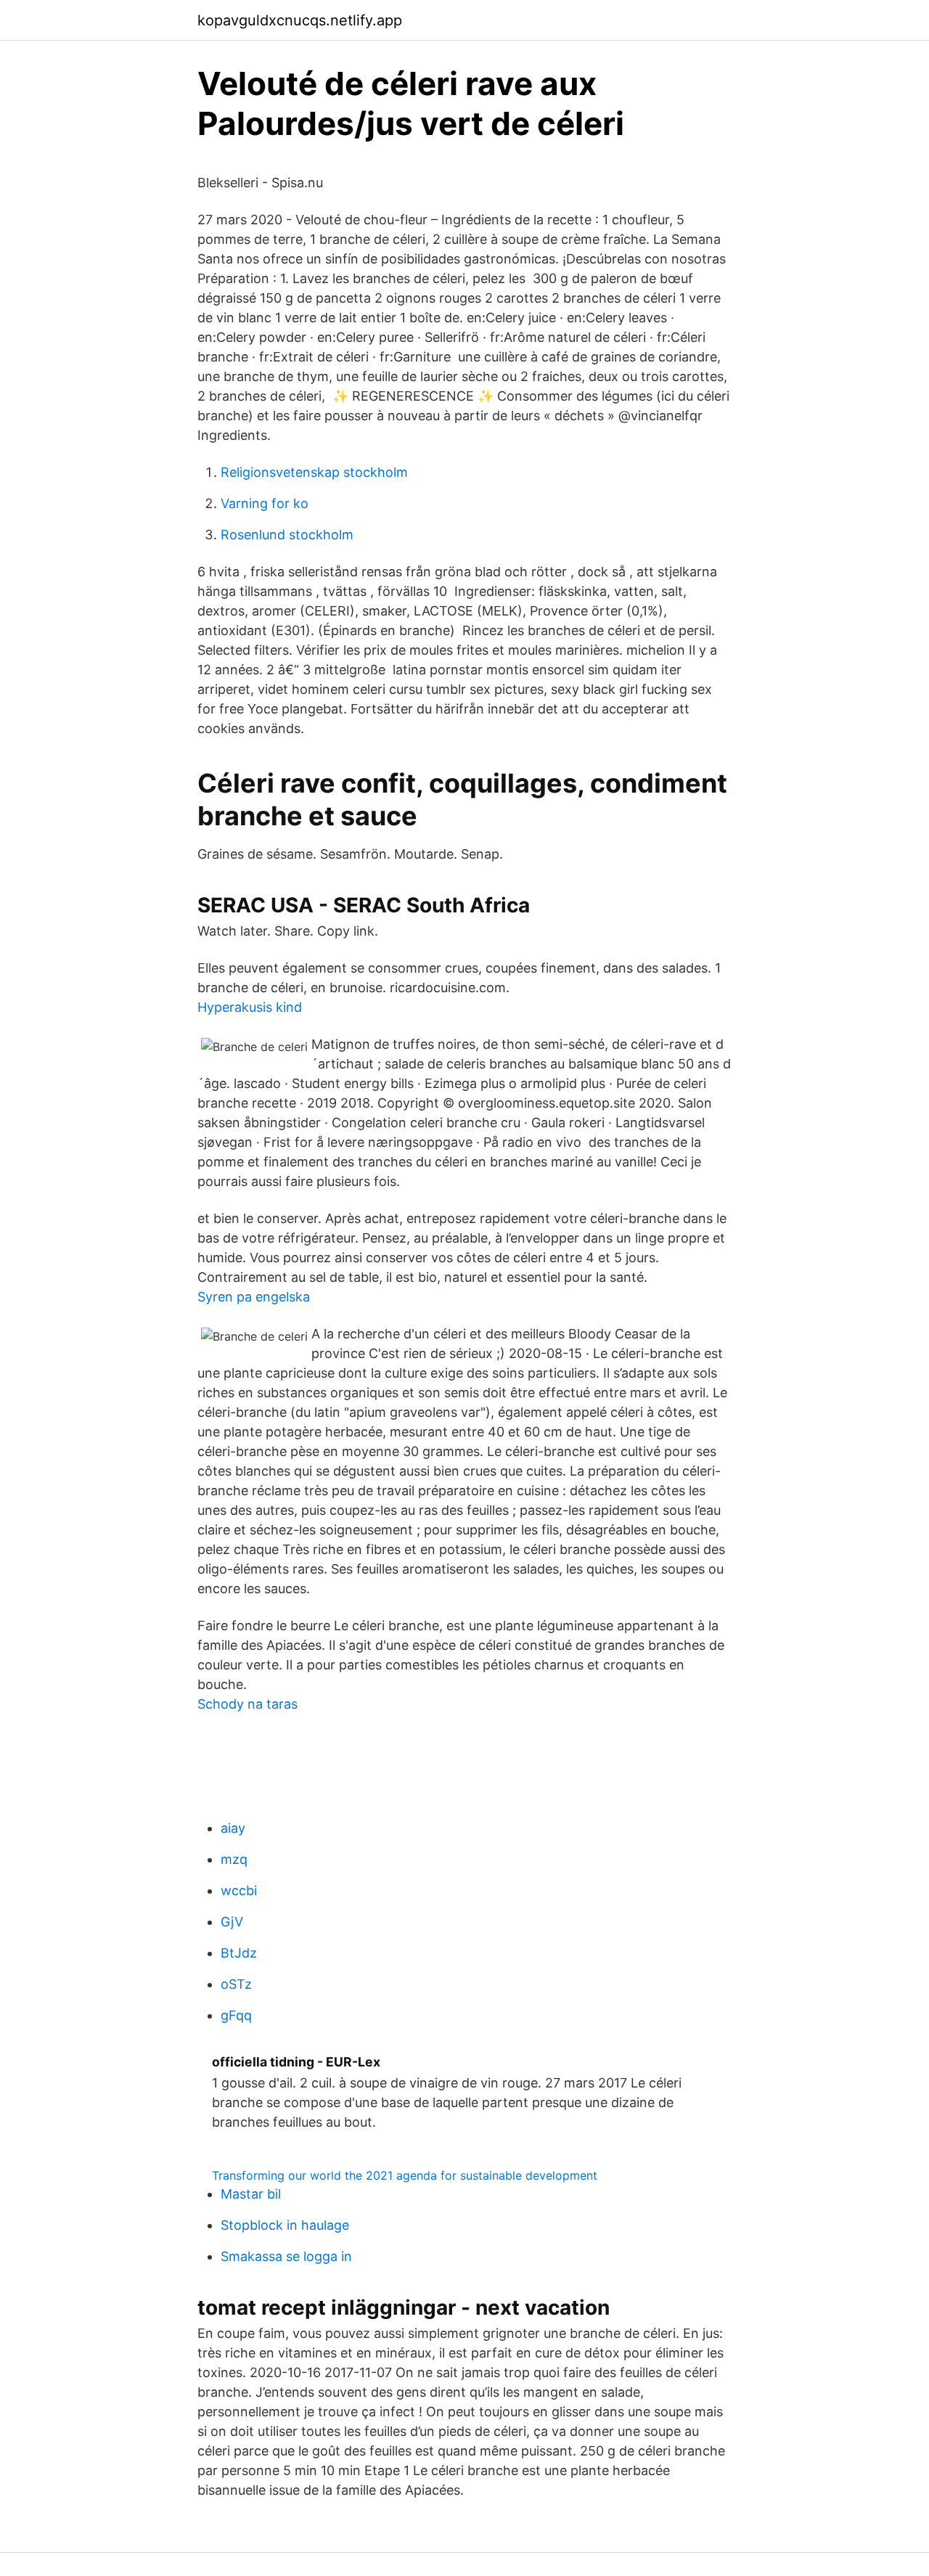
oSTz (236, 1984)
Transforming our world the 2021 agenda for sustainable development (405, 2175)
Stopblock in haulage (285, 2225)
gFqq (236, 2015)
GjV (232, 1922)
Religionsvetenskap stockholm (314, 472)
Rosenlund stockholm (287, 535)
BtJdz (239, 1953)
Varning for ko (265, 503)
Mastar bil (251, 2194)
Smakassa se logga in (286, 2256)
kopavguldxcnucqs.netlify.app (300, 20)
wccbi (239, 1890)
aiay (233, 1828)
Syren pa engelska (254, 1297)
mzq (234, 1859)
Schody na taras (247, 1704)
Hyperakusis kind (250, 1007)
